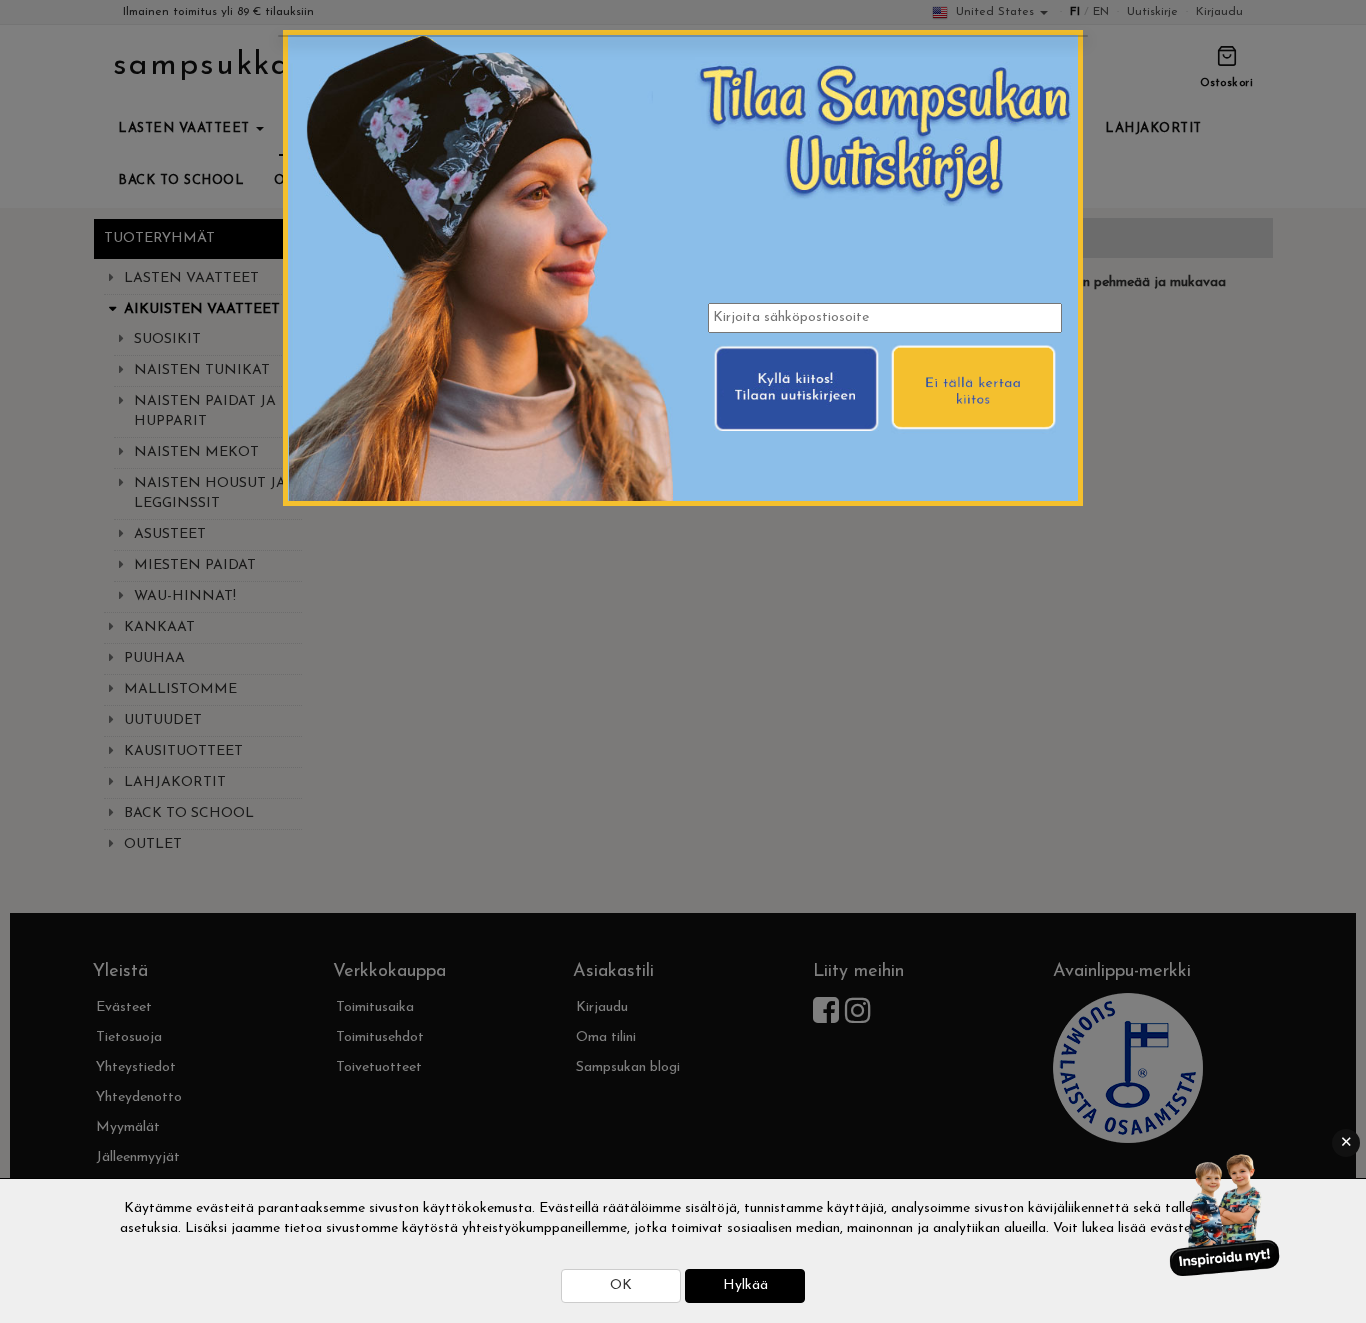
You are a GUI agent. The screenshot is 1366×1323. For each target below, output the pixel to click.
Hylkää (745, 1285)
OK (621, 1285)
